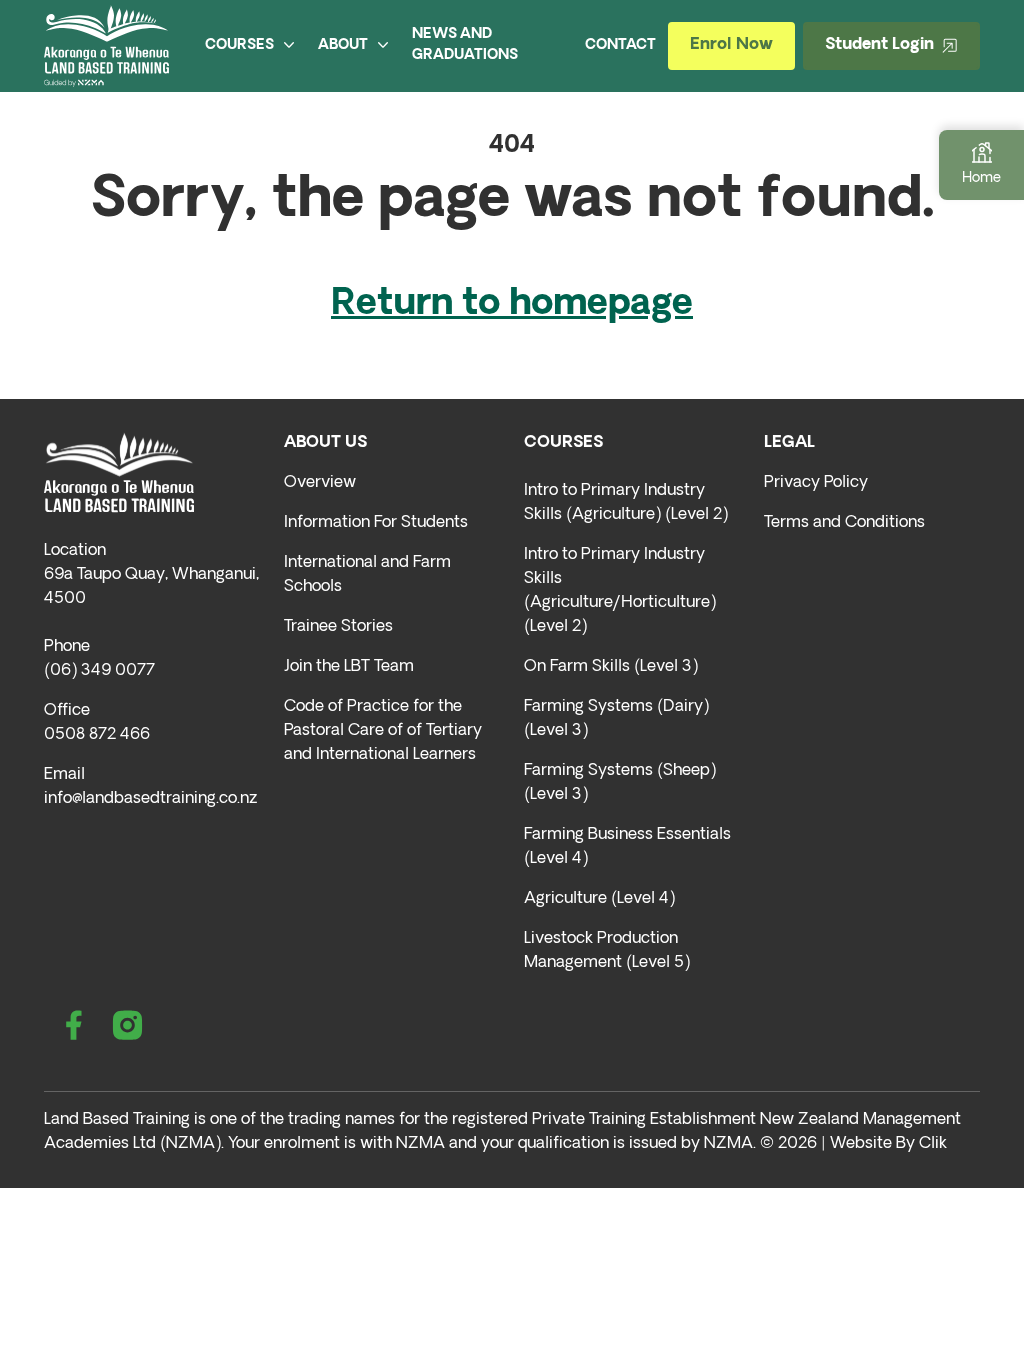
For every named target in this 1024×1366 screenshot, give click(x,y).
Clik (933, 1144)
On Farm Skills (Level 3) (611, 667)
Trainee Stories (338, 627)
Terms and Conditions (844, 523)
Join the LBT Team (349, 667)
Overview (320, 483)
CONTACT (620, 45)
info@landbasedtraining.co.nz (150, 799)
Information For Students (376, 523)
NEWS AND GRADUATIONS (465, 45)
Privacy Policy (816, 483)
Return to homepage (512, 305)
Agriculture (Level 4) (599, 899)
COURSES (239, 45)
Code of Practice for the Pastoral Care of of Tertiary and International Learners (383, 731)
